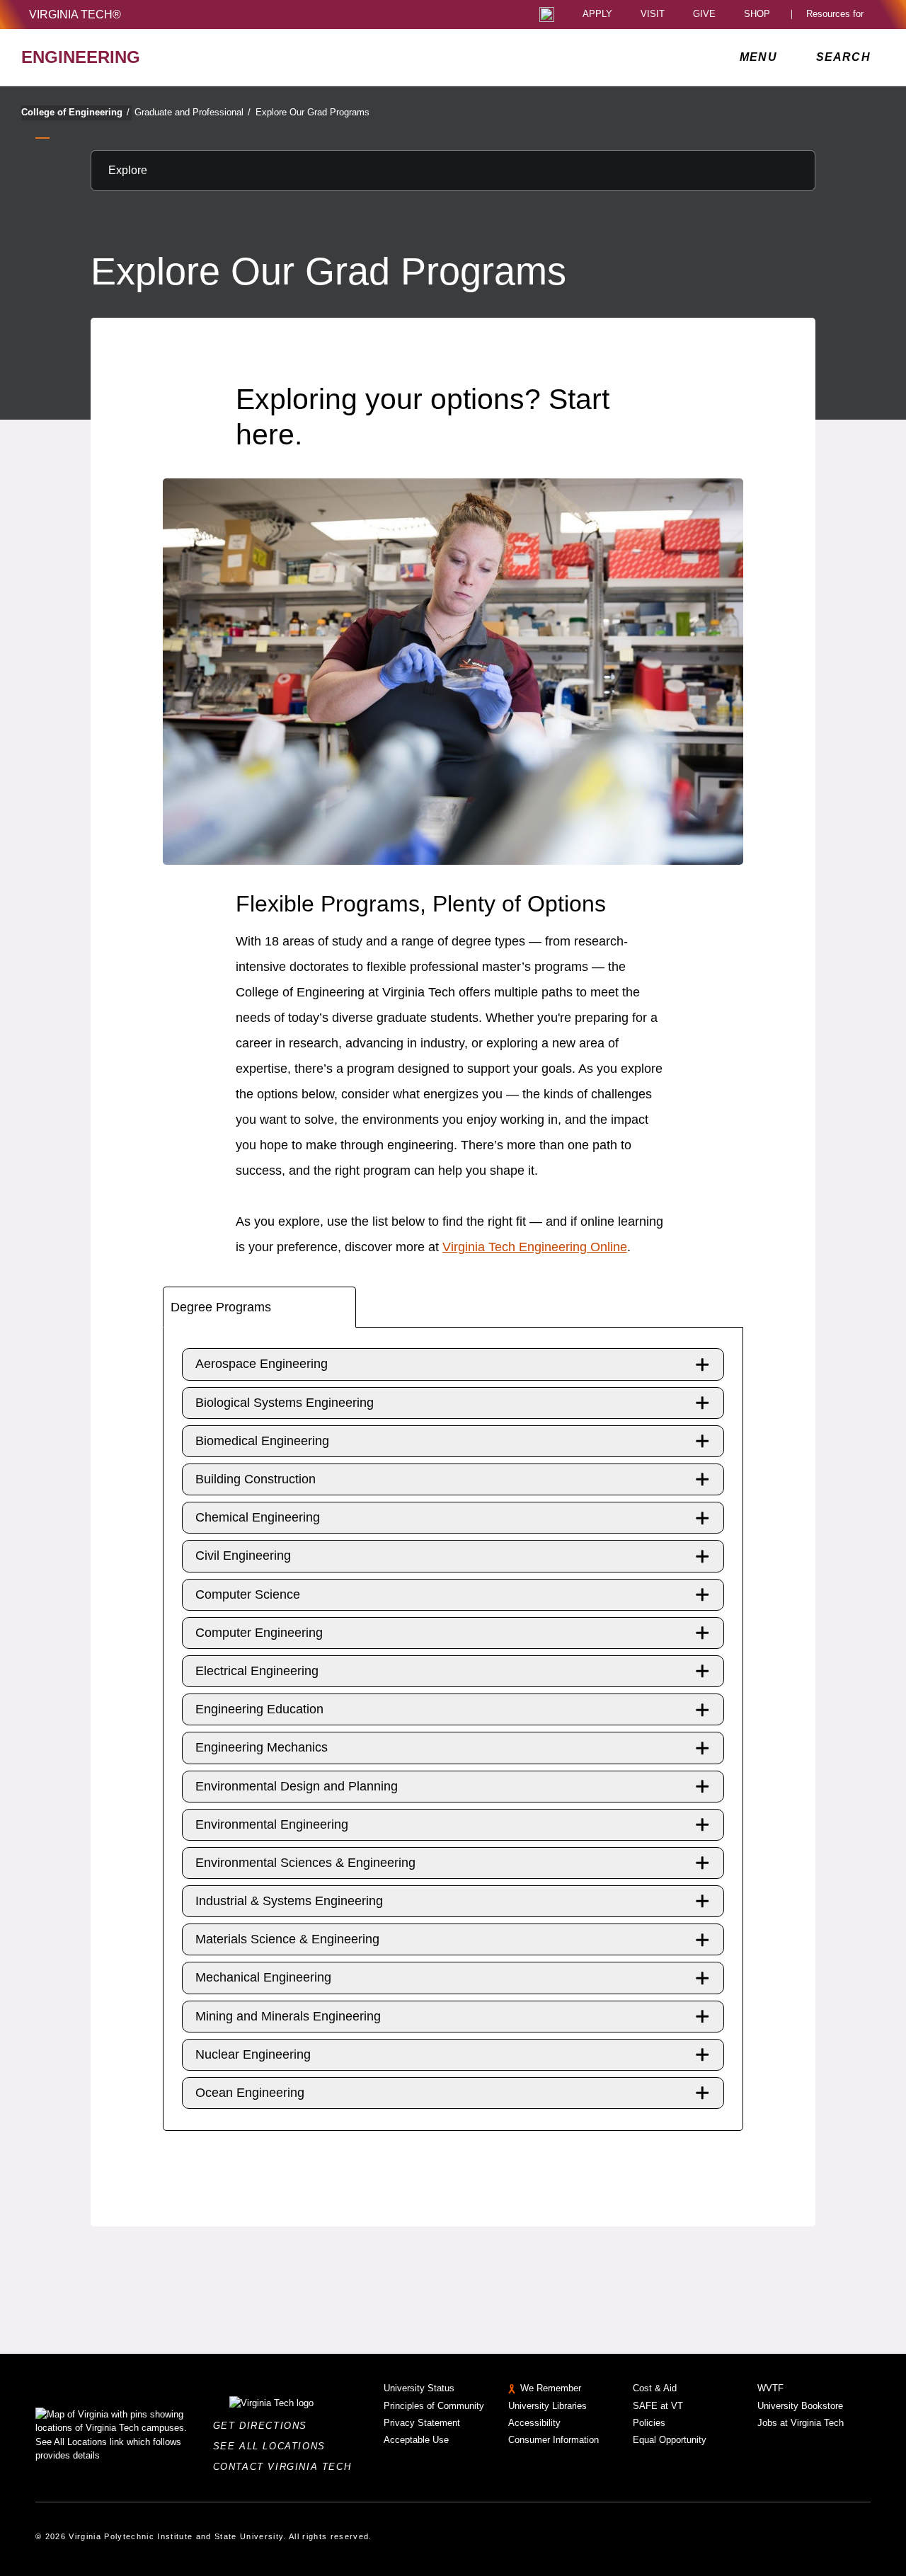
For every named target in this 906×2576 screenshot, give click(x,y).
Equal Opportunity (670, 2440)
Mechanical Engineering (263, 1977)
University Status (419, 2388)
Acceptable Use (416, 2440)
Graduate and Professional (193, 112)
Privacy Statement (422, 2423)
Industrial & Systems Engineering (289, 1901)
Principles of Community (434, 2406)
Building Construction (256, 1479)
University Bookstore (800, 2406)
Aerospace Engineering (262, 1364)
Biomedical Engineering (262, 1441)
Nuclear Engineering (253, 2054)
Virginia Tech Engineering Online (535, 1247)
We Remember (551, 2388)
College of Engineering (75, 112)
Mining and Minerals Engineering (288, 2016)
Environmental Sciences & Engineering (305, 1863)
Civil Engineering (243, 1556)
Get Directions (264, 2426)
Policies (649, 2423)
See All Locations (273, 2446)
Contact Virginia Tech (286, 2467)
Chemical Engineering (258, 1517)
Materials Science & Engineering (287, 1939)
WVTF (770, 2388)
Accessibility (534, 2423)
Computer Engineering (259, 1633)
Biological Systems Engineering (285, 1403)
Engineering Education (259, 1709)
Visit (653, 15)
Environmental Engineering (272, 1824)
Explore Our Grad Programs (312, 112)
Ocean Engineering (250, 2093)
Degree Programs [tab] (221, 1307)
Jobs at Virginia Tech (801, 2423)
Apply (597, 15)
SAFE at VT (658, 2406)
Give (704, 15)
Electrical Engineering (257, 1671)
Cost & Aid (655, 2388)
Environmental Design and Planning (297, 1786)
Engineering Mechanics (262, 1747)
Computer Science (248, 1594)
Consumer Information (554, 2440)
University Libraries (547, 2406)
